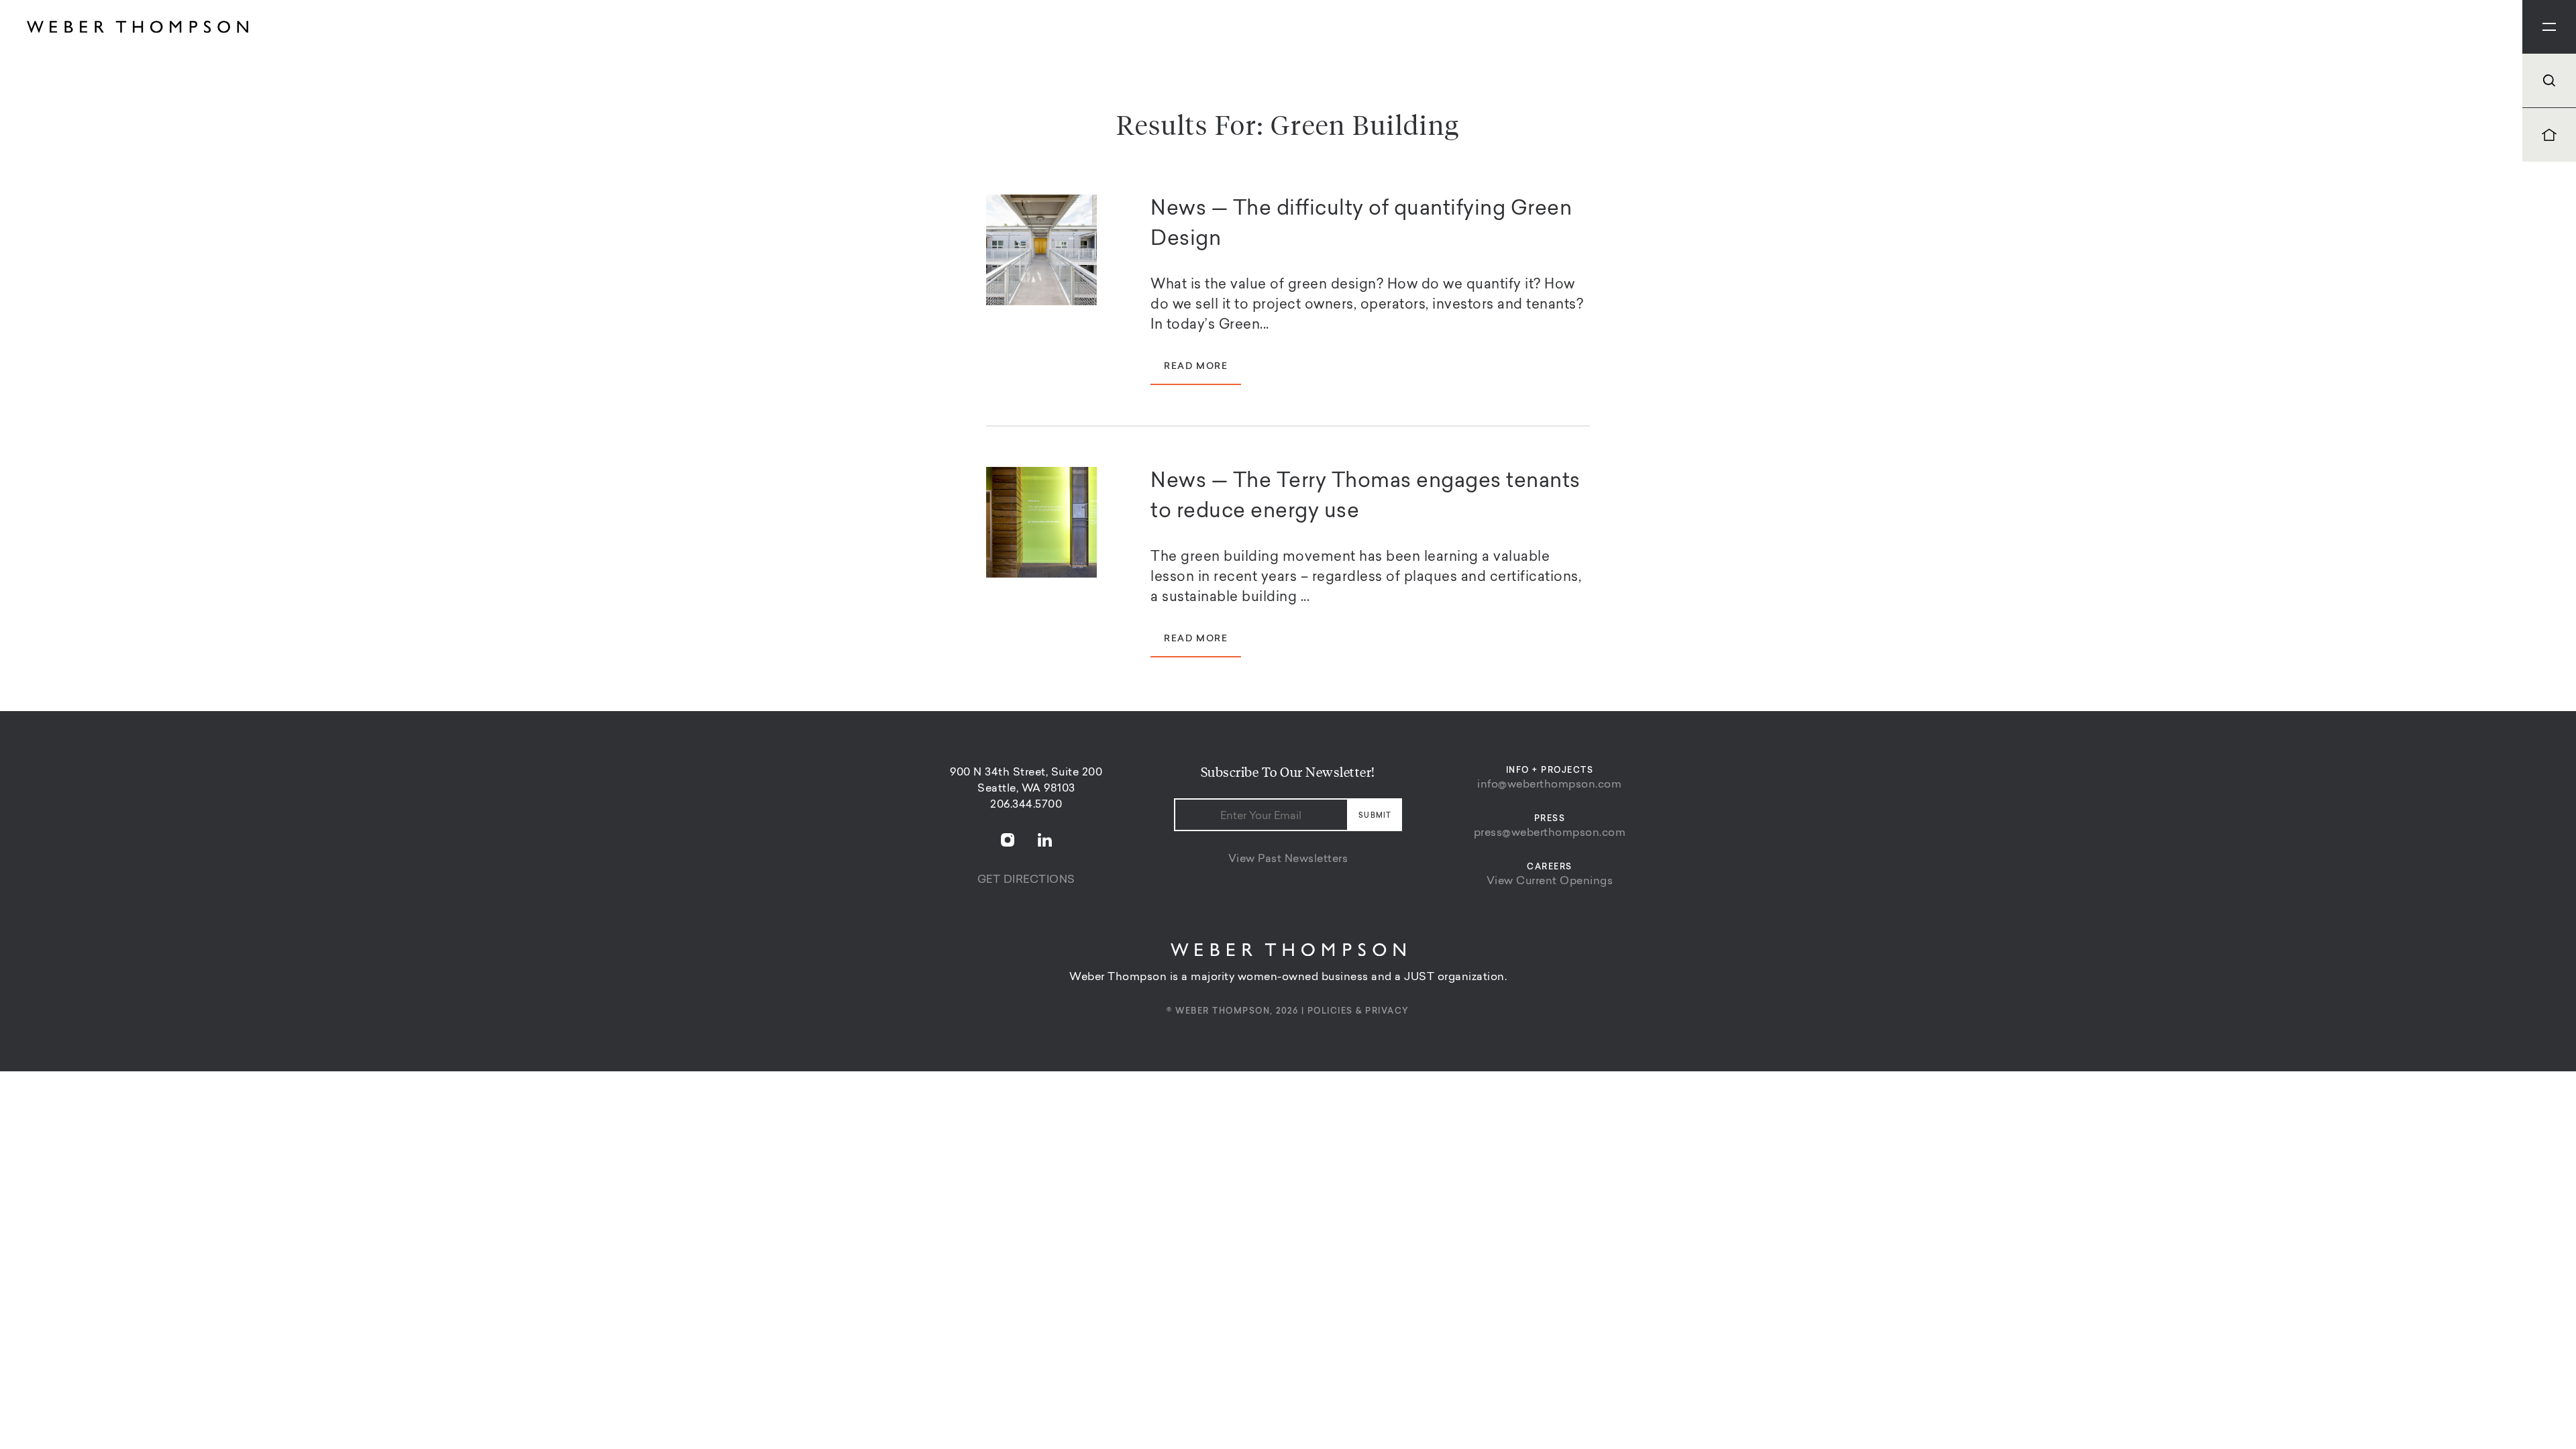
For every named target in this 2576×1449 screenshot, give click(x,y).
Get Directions (1026, 880)
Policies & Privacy (1358, 1012)
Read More (1196, 367)
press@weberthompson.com (1550, 833)
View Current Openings (1550, 881)
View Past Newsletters (1288, 859)
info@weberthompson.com (1549, 785)
